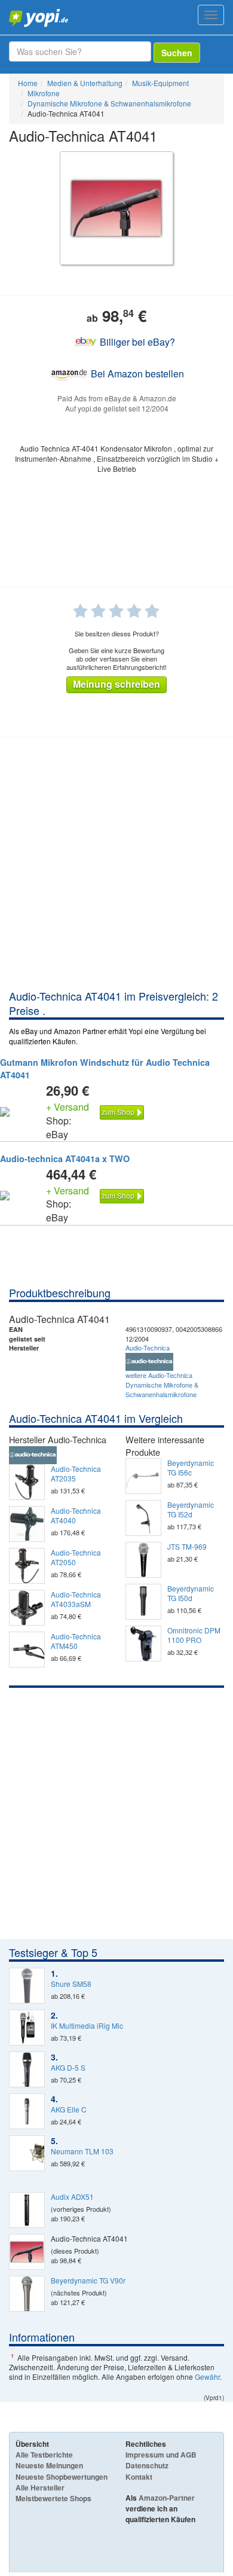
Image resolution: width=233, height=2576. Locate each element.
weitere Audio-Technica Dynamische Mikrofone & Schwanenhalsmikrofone (162, 1384)
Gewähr (207, 2377)
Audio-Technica (148, 1348)
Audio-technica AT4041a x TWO (65, 1159)
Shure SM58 (71, 1984)
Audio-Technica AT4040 (76, 1516)
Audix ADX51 (72, 2197)
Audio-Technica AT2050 (76, 1557)
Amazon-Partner (167, 2498)
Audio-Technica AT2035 (76, 1474)
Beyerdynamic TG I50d (191, 1593)
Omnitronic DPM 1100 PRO (194, 1635)
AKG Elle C (69, 2109)
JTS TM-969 (187, 1547)
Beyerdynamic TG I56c (191, 1468)
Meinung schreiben (116, 684)
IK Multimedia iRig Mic (87, 2026)
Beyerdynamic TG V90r (88, 2281)
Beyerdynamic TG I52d (191, 1510)
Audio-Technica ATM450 (76, 1641)
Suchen (177, 53)
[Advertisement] (116, 866)
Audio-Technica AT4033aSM (76, 1599)
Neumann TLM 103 (82, 2151)
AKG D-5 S (68, 2068)
